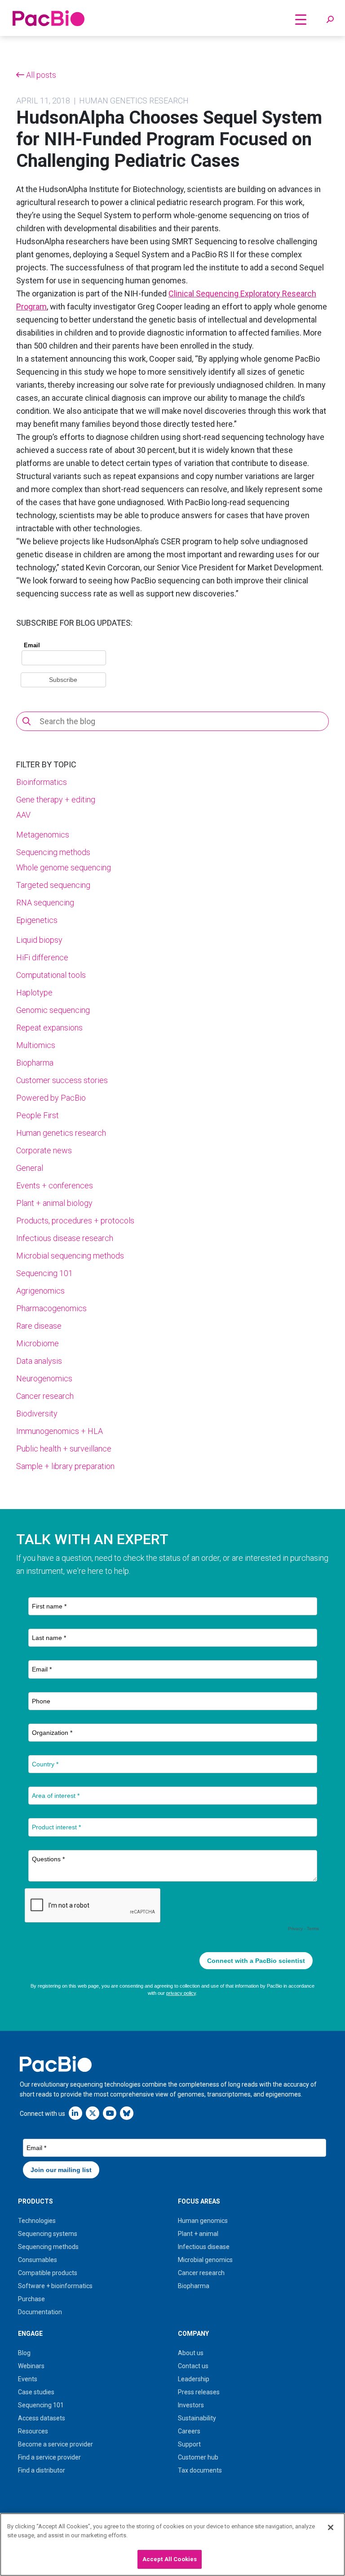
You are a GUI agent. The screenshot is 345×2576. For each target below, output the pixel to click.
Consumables (38, 2260)
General (30, 1168)
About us (191, 2353)
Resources (33, 2431)
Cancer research (45, 1396)
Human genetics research (61, 1133)
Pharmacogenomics (51, 1308)
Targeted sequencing (53, 885)
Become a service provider (55, 2444)
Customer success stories (62, 1080)
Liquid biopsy (39, 940)
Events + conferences (55, 1185)
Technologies (37, 2221)
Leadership (194, 2379)
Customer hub (198, 2457)
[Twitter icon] (93, 2113)
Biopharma (35, 1063)
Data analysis (39, 1361)
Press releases (199, 2392)
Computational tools (51, 975)
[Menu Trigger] (301, 19)
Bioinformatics (42, 782)
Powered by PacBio (51, 1098)
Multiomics (36, 1045)
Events (28, 2379)
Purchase (31, 2299)
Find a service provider (49, 2457)
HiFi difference (42, 957)
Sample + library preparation (65, 1466)
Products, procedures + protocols (75, 1221)
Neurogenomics (44, 1378)
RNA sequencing (45, 903)
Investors (191, 2405)
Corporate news (44, 1150)
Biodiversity (37, 1413)
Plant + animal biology (54, 1203)
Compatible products (48, 2273)
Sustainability (197, 2418)
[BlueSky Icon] (127, 2113)
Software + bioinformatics (55, 2286)
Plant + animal (198, 2234)
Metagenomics (43, 835)
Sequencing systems (48, 2234)
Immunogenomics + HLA (60, 1431)
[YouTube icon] (110, 2113)
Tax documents (200, 2470)
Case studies (36, 2392)
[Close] (331, 2527)
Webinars (31, 2366)
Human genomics (203, 2221)
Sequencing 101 (44, 1273)
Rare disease (39, 1326)
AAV (23, 815)
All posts (40, 75)
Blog (24, 2353)
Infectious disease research (65, 1238)
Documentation (40, 2312)
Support (189, 2444)
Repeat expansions (49, 1028)
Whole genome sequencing (64, 867)
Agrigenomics (40, 1291)
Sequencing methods (53, 852)
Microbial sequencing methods (70, 1256)
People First (38, 1115)
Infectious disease (204, 2247)
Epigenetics (37, 920)
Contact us (193, 2366)
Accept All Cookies (170, 2559)
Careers (189, 2431)
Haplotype (34, 992)
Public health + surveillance (64, 1449)
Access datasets (42, 2418)
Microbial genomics (205, 2260)
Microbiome (38, 1343)
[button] (330, 20)
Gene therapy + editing (56, 800)
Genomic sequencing (53, 1010)
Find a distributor (42, 2470)
